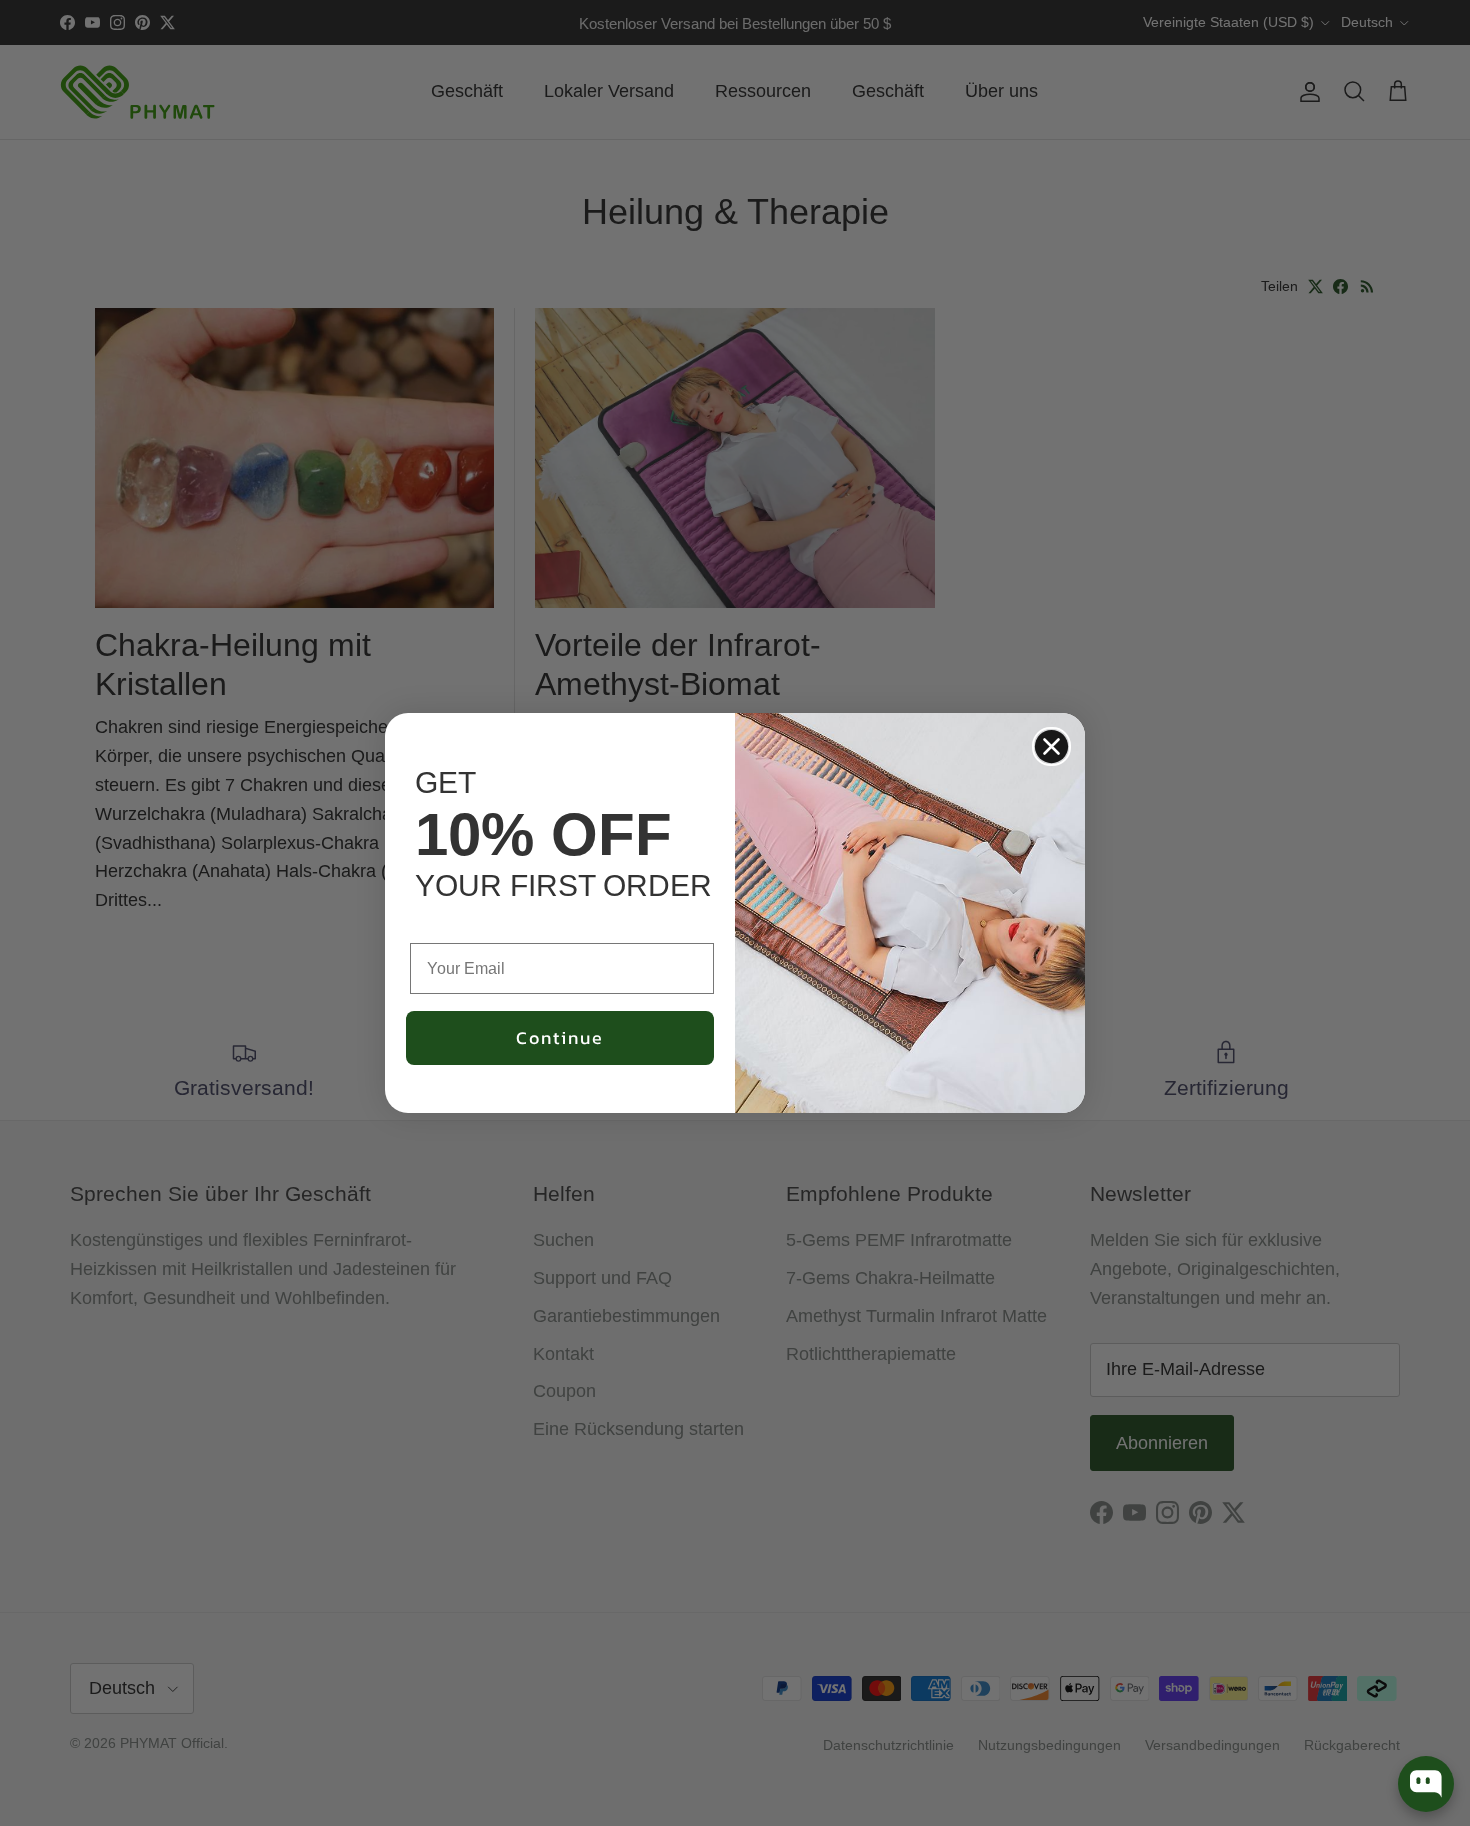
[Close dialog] (1051, 746)
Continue (560, 1037)
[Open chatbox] (1426, 1784)
